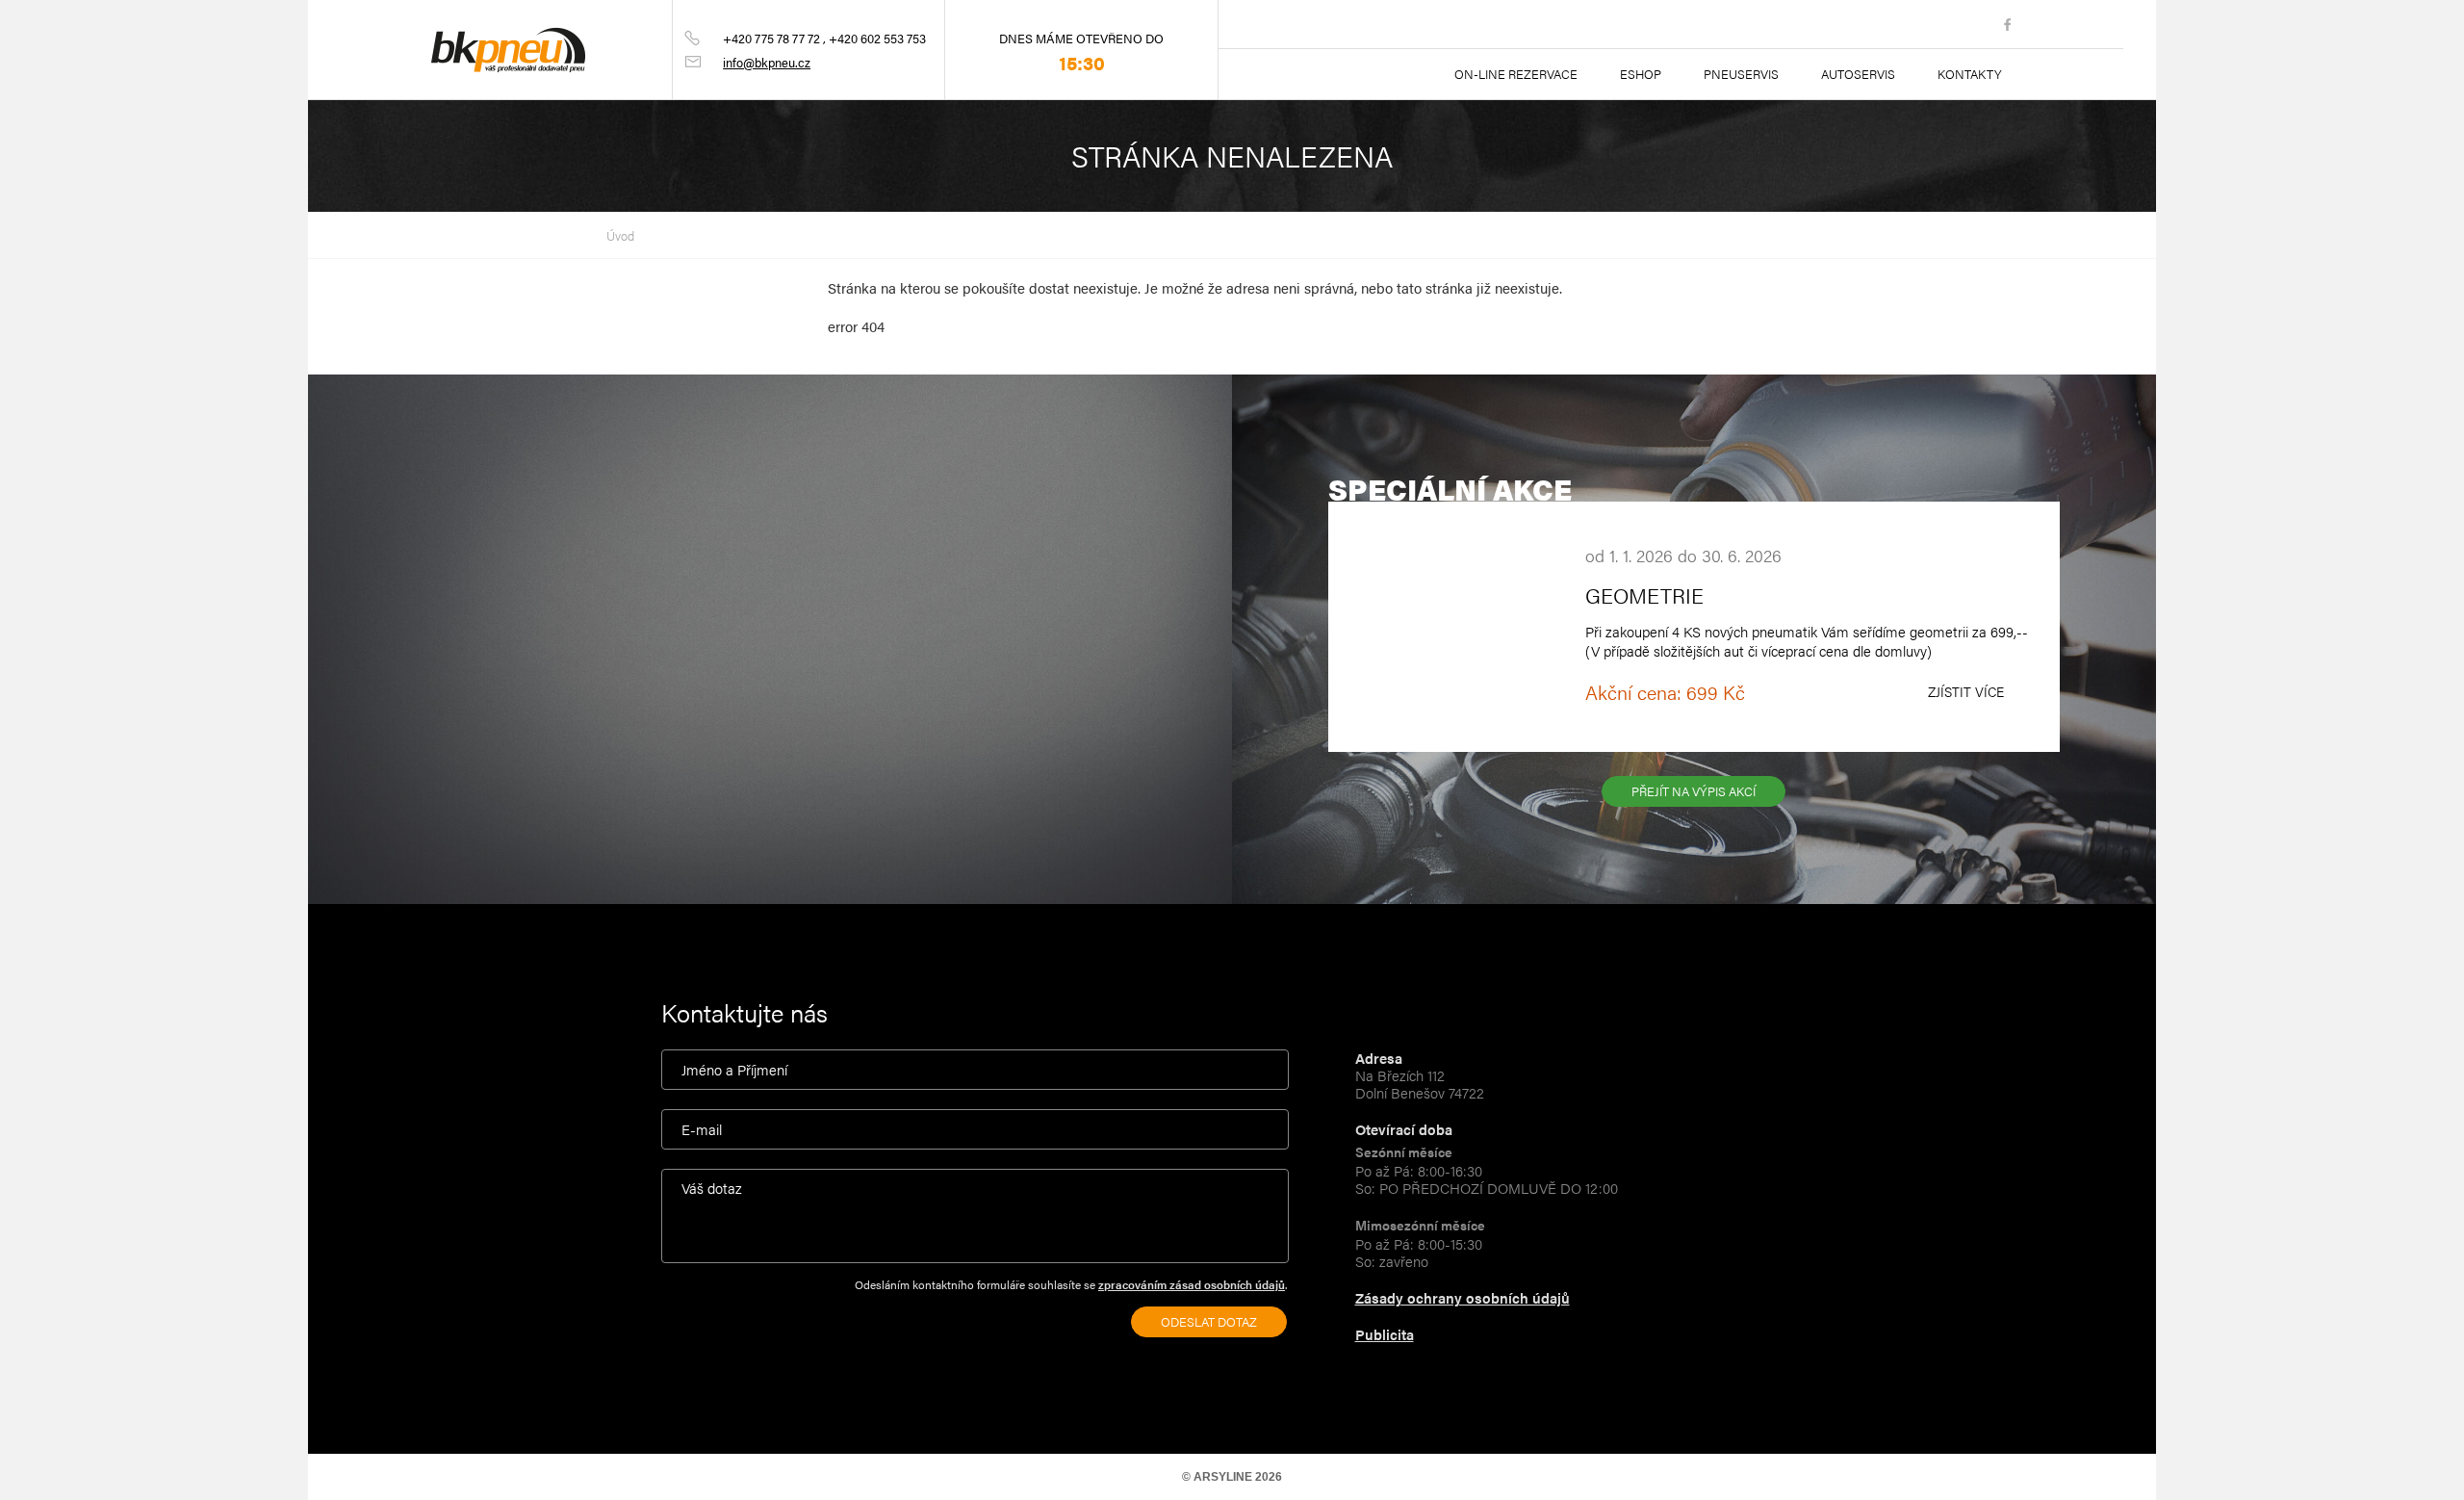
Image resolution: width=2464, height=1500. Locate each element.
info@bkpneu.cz (767, 62)
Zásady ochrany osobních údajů (1463, 1297)
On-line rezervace (1516, 74)
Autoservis (1858, 74)
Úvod (620, 235)
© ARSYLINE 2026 (1232, 1477)
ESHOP (1641, 74)
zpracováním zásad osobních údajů (1192, 1284)
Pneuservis (1741, 74)
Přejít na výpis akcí (1694, 791)
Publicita (1385, 1334)
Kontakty (1970, 74)
